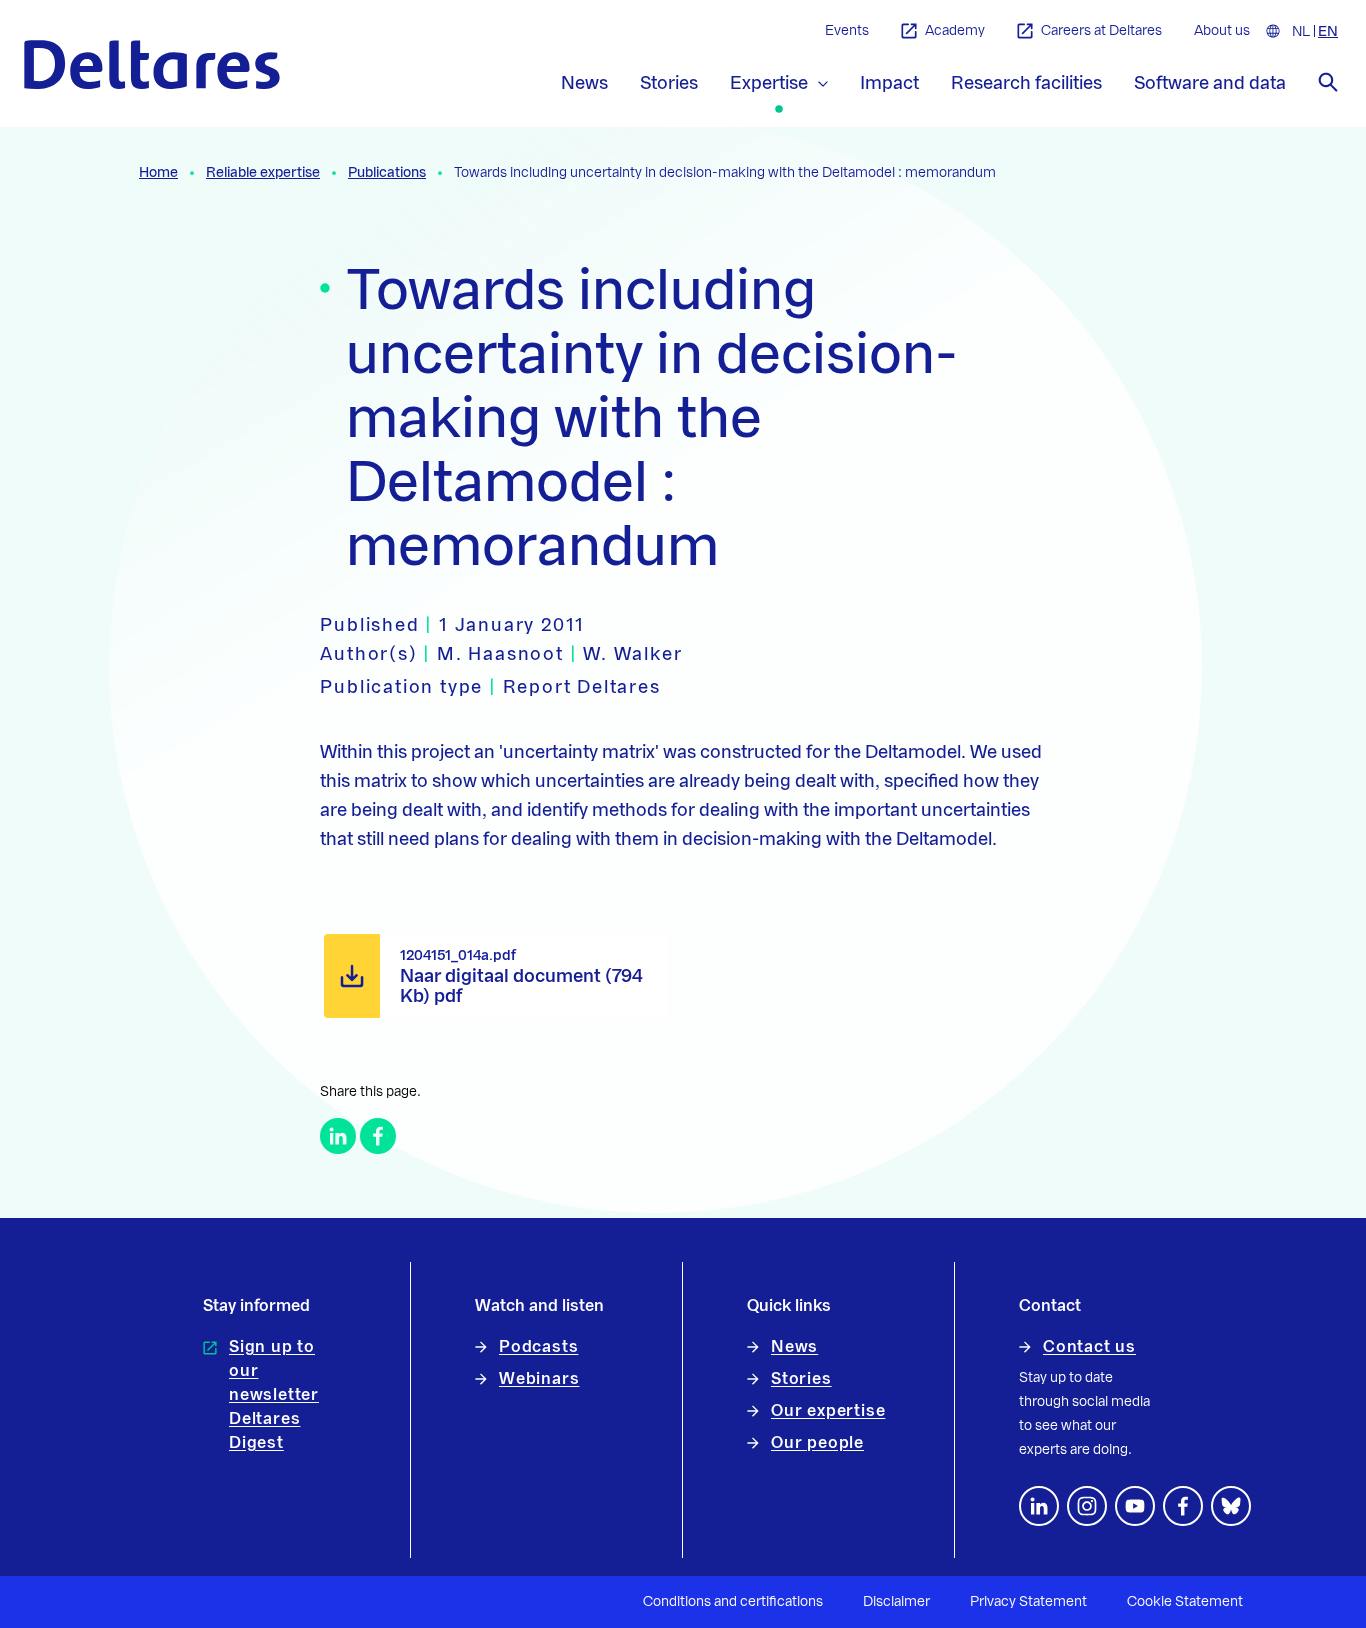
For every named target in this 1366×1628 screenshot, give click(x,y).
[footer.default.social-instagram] (1087, 1506)
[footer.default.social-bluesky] (1231, 1506)
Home (158, 173)
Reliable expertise (263, 173)
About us (1222, 31)
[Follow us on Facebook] (1183, 1506)
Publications (387, 173)
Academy (955, 31)
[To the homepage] (152, 64)
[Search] (1328, 82)
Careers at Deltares (1101, 31)
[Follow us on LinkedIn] (1039, 1506)
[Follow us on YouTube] (1135, 1506)
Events (847, 31)
